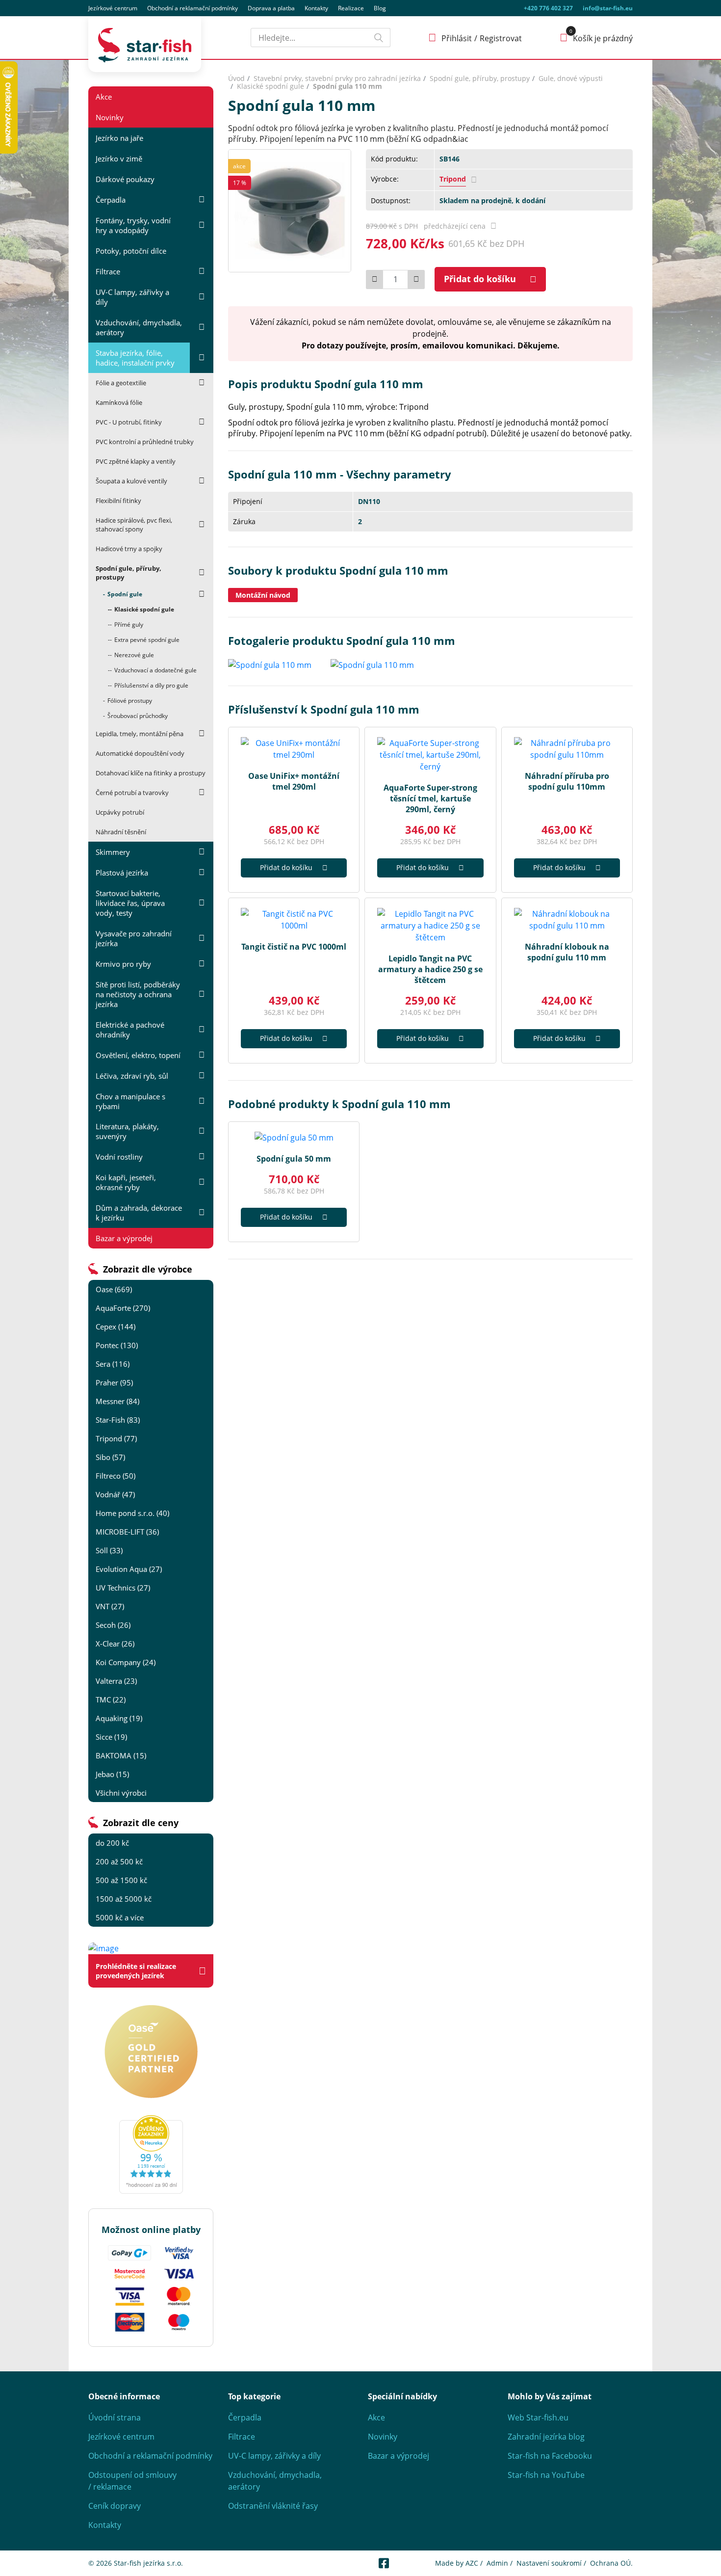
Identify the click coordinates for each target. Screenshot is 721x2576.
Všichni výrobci (121, 1793)
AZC (472, 2563)
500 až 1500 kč (121, 1880)
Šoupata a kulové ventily (131, 481)
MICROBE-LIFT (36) (127, 1532)
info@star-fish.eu (608, 8)
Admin (497, 2563)
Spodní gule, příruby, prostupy (129, 573)
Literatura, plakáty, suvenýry (127, 1131)
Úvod (236, 78)
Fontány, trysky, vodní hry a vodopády (133, 225)
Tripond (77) (116, 1438)
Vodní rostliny (119, 1157)
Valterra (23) (116, 1681)
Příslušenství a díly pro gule (151, 685)
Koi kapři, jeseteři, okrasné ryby (126, 1182)
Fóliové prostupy (130, 701)
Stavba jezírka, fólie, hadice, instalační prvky (135, 358)
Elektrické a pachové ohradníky (130, 1030)
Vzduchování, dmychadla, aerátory (139, 327)
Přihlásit (457, 38)
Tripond (453, 179)
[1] (379, 38)
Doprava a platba (271, 8)
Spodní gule (125, 594)
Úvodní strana (115, 2417)
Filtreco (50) (116, 1476)
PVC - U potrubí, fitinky (129, 422)
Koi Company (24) (126, 1662)
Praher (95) (114, 1382)
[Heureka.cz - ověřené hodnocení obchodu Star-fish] (151, 2154)
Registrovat (501, 38)
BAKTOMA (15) (121, 1755)
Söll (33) (109, 1550)
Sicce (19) (111, 1737)
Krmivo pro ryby (123, 964)
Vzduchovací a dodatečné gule (155, 670)
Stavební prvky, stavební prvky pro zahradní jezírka (337, 78)
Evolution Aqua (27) (129, 1569)
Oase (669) (114, 1289)
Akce (104, 97)
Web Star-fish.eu (538, 2417)
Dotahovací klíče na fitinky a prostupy (151, 773)
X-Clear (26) (115, 1644)
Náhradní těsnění (121, 832)
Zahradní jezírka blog (546, 2437)
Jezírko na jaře (119, 138)
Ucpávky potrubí (120, 812)
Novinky (110, 117)
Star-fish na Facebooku (550, 2456)
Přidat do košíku (480, 279)
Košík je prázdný (603, 38)
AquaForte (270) (123, 1308)
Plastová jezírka (122, 873)
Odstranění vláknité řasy (273, 2506)
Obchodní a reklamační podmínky (150, 2456)
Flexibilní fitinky (118, 501)
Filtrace (108, 271)
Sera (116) (113, 1364)
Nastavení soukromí (549, 2563)
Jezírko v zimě (119, 159)
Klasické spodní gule (144, 609)
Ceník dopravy (115, 2506)
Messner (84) (117, 1401)
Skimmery (113, 852)
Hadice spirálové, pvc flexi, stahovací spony (134, 525)
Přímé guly (129, 624)
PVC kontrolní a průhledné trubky (145, 442)
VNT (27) (110, 1606)
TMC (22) (111, 1700)
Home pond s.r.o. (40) (132, 1513)
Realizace (351, 8)
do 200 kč (112, 1843)
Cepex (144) (116, 1327)
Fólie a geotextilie (121, 383)
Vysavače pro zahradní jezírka (134, 938)
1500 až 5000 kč (124, 1899)
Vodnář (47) (115, 1494)
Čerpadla (111, 200)
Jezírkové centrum (113, 8)
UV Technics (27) (123, 1588)
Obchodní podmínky (193, 8)
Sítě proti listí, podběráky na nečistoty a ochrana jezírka (138, 994)
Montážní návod (263, 595)
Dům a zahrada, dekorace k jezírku (139, 1213)
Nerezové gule (134, 655)
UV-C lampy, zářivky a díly (132, 297)
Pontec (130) (117, 1345)
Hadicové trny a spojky (129, 549)
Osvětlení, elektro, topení (138, 1055)
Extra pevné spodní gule (147, 640)
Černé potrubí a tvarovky (132, 793)
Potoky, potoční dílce (131, 251)
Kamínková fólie (119, 402)
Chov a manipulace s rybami (130, 1101)
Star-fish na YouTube (546, 2475)
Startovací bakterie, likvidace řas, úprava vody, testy (130, 903)
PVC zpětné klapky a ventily (136, 461)
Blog (380, 8)
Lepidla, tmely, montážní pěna (140, 734)
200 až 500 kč (119, 1861)
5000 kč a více (120, 1917)
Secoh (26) (113, 1625)
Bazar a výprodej (124, 1238)
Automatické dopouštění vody (140, 753)
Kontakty (316, 8)
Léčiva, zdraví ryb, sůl (132, 1076)
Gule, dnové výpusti (571, 78)
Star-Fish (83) (118, 1420)
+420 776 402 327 (548, 8)
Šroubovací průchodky (138, 716)
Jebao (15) (112, 1774)
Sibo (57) (110, 1457)
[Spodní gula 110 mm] (290, 210)
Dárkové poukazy (125, 179)
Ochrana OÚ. (611, 2563)
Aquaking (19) (119, 1718)
